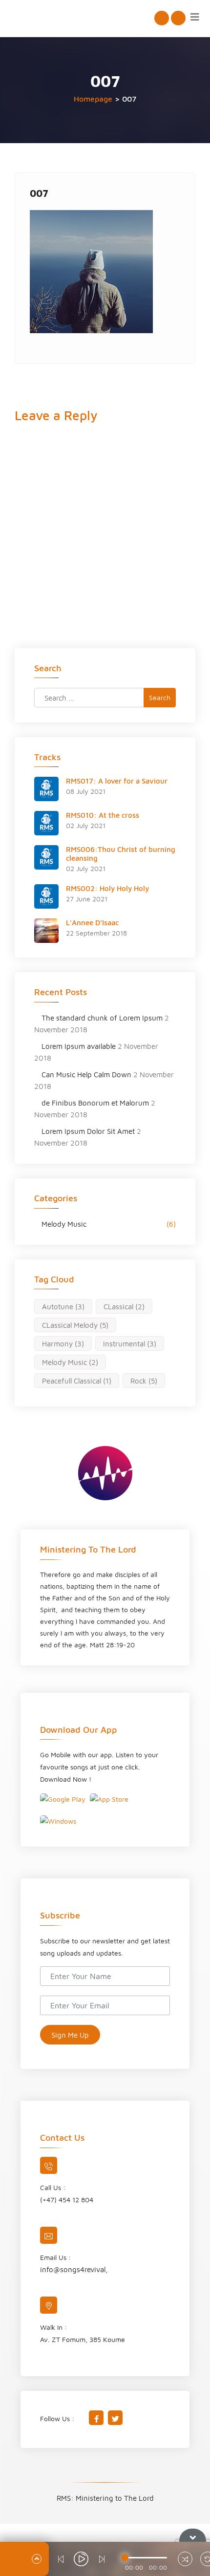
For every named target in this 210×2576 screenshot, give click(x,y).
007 (39, 193)
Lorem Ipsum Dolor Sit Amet (88, 1131)
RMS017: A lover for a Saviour (117, 781)
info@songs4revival (73, 2269)
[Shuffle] (185, 2560)
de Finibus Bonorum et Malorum (95, 1103)
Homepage (93, 99)
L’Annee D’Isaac (92, 923)
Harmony (63, 1344)
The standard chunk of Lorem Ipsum (102, 1018)
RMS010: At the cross (103, 815)
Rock (144, 1381)
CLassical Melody (75, 1325)
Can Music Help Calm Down (86, 1075)
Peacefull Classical (77, 1381)
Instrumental (130, 1344)
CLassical (124, 1307)
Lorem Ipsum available (79, 1046)
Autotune (63, 1307)
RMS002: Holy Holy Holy (107, 888)
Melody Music (64, 1224)
